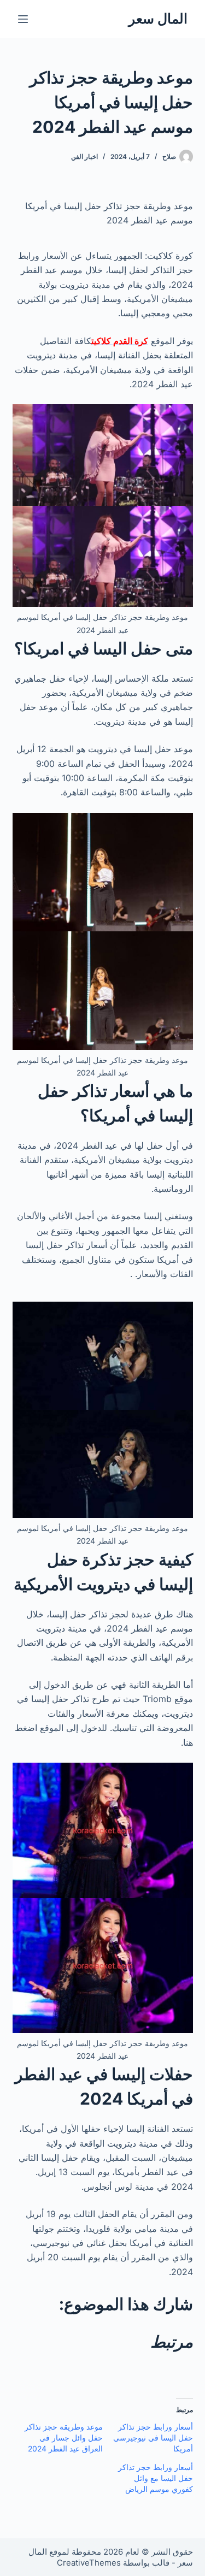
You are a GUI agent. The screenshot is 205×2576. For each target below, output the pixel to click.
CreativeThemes (89, 2563)
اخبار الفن (84, 156)
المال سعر (158, 19)
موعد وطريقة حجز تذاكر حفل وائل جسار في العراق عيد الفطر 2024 (64, 2438)
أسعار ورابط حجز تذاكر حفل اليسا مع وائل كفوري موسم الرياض (156, 2478)
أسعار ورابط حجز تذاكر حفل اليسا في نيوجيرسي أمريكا (153, 2438)
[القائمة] (23, 19)
